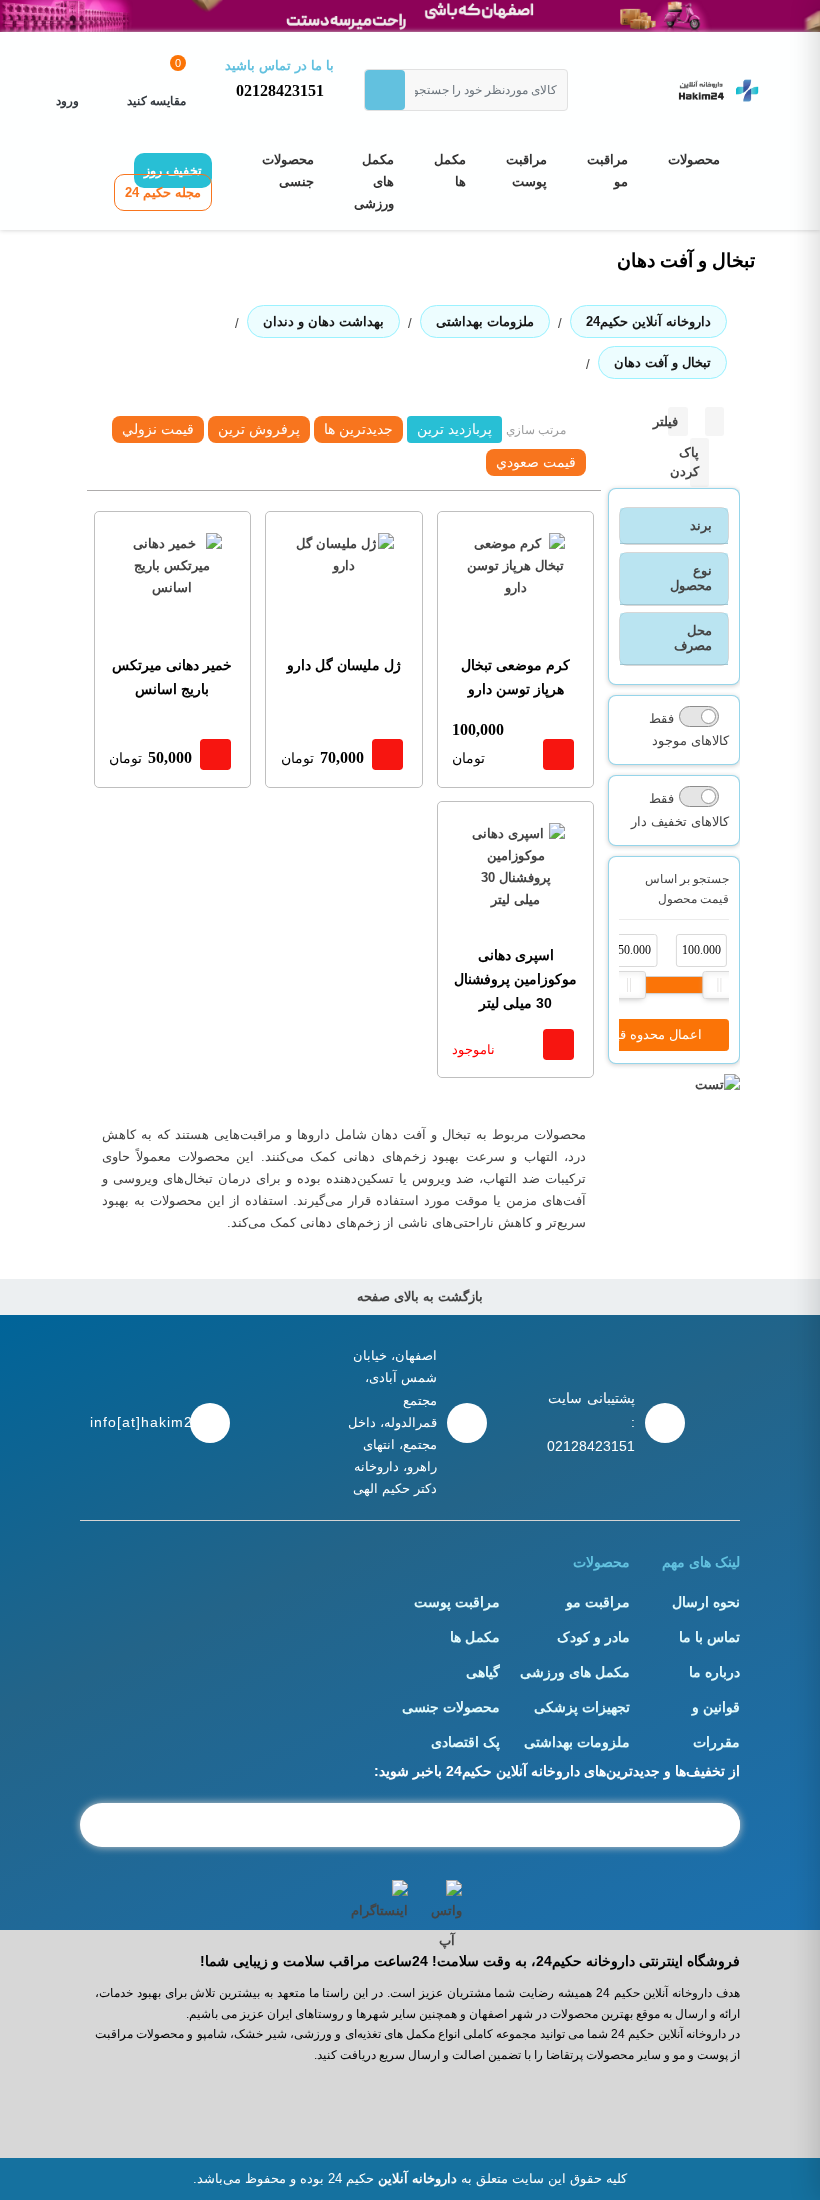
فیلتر (665, 421)
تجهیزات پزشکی (582, 1707)
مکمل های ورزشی (374, 181)
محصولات (694, 159)
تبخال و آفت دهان (662, 362)
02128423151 (280, 90)
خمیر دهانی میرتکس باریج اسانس (172, 677)
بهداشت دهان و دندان (323, 321)
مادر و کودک (593, 1637)
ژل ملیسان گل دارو (344, 665)
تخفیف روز (173, 170)
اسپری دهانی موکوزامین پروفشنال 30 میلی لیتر (515, 979)
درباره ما (714, 1672)
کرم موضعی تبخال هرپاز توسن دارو (515, 677)
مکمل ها (450, 170)
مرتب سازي (536, 430)
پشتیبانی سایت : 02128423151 (591, 1422)
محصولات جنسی (288, 170)
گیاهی (483, 1672)
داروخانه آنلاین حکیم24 (648, 321)
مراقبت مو (607, 170)
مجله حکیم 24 (163, 192)
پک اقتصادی (465, 1742)
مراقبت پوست (526, 170)
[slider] (629, 985)
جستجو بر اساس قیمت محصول (687, 889)
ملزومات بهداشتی (485, 321)
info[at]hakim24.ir (135, 1422)
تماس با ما (709, 1637)
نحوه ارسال (706, 1602)
